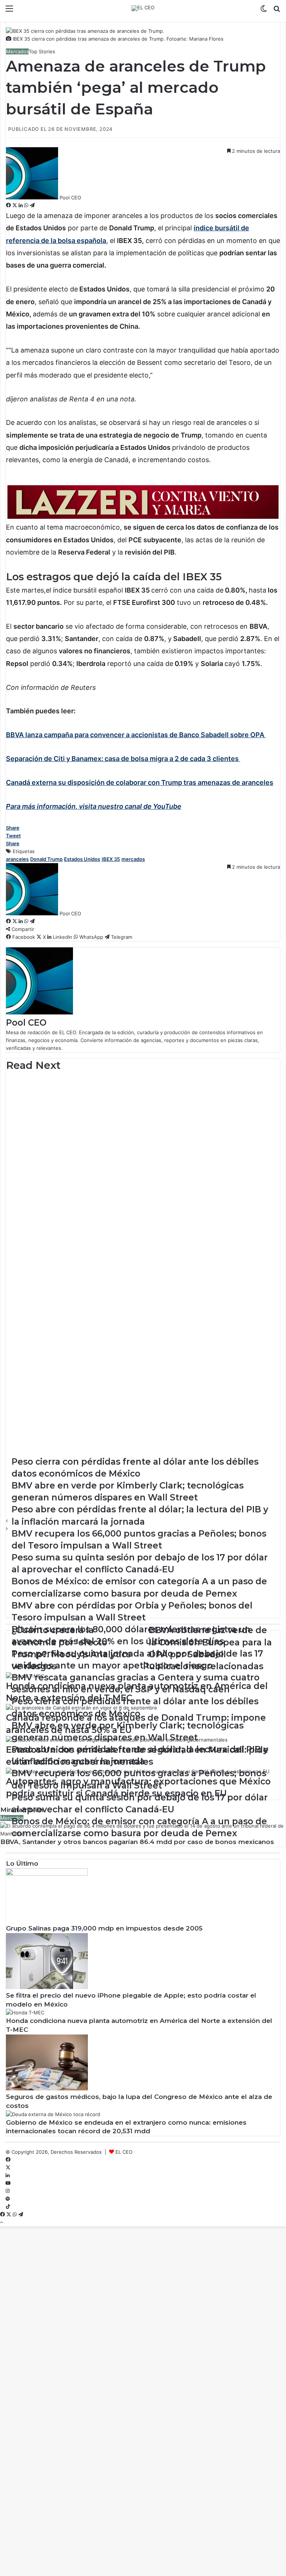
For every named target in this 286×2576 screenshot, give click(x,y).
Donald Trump (46, 859)
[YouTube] (8, 2183)
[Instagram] (8, 2191)
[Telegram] (32, 205)
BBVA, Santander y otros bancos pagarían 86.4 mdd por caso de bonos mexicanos (137, 1842)
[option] (143, 1098)
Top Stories (42, 51)
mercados (133, 859)
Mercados (17, 51)
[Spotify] (8, 2199)
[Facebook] (9, 205)
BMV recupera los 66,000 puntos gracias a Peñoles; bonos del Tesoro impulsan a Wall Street (126, 1101)
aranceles (17, 859)
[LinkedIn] (21, 205)
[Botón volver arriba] (1, 2222)
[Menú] (9, 11)
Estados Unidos (82, 859)
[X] (15, 205)
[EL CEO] (143, 8)
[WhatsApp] (27, 205)
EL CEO (124, 2152)
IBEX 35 (111, 859)
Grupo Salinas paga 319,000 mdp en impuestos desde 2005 (104, 1928)
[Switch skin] (264, 11)
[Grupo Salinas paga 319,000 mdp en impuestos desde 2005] (47, 1874)
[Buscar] (277, 11)
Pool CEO (70, 198)
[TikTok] (8, 2207)
